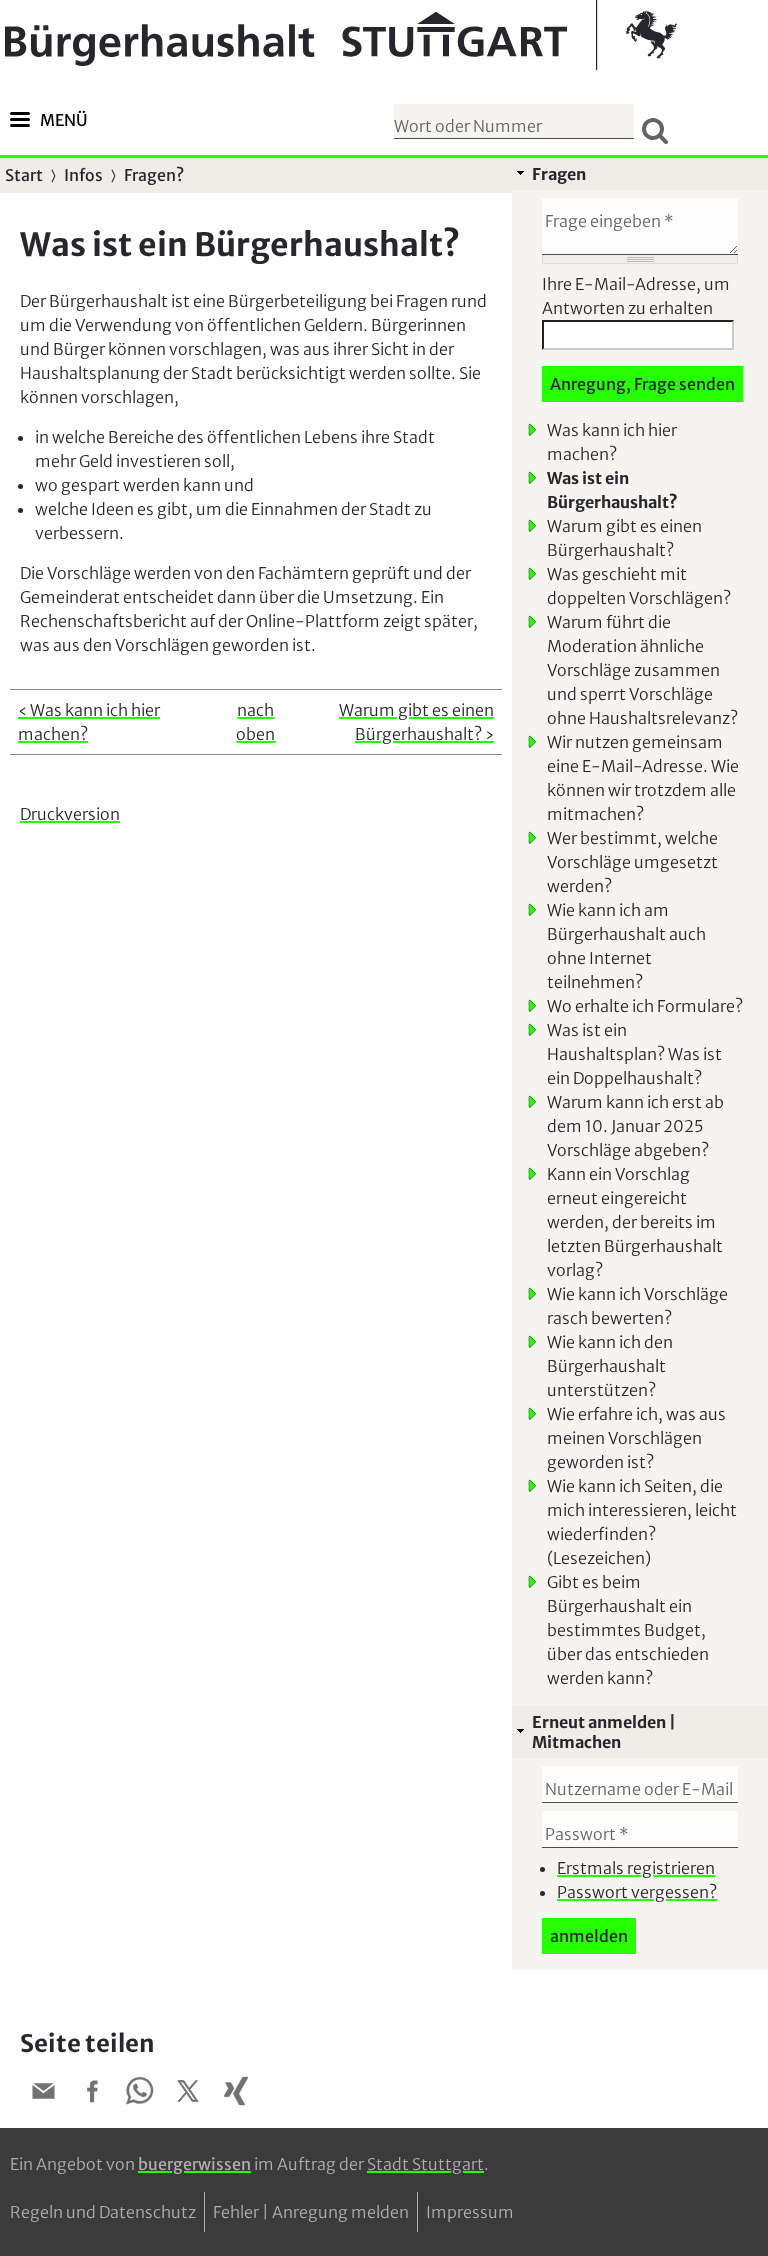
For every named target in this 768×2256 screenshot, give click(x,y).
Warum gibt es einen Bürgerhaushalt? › (416, 722)
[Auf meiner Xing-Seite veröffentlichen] (236, 2094)
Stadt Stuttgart (425, 2164)
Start (24, 175)
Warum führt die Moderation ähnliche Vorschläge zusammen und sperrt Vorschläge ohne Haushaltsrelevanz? (642, 670)
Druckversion (70, 814)
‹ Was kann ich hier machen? (89, 722)
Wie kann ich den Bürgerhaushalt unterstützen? (610, 1366)
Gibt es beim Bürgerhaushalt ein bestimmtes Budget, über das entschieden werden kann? (628, 1630)
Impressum (470, 2212)
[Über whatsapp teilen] (140, 2094)
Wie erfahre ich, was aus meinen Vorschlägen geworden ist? (636, 1438)
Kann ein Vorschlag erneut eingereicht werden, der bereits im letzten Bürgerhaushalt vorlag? (635, 1222)
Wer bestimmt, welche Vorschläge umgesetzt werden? (632, 862)
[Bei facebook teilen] (92, 2094)
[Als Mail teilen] (44, 2094)
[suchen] (655, 130)
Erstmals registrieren (636, 1868)
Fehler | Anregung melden (311, 2212)
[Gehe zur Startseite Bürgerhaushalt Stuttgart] (341, 35)
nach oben (255, 722)
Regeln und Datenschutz (103, 2212)
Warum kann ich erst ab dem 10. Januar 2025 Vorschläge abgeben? (635, 1126)
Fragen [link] (559, 174)
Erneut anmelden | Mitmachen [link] (604, 1732)
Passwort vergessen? (637, 1892)
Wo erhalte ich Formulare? (645, 1006)
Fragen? (154, 175)
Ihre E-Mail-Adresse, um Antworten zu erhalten (636, 296)
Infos (83, 175)
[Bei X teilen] (188, 2094)
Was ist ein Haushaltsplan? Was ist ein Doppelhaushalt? (634, 1054)
